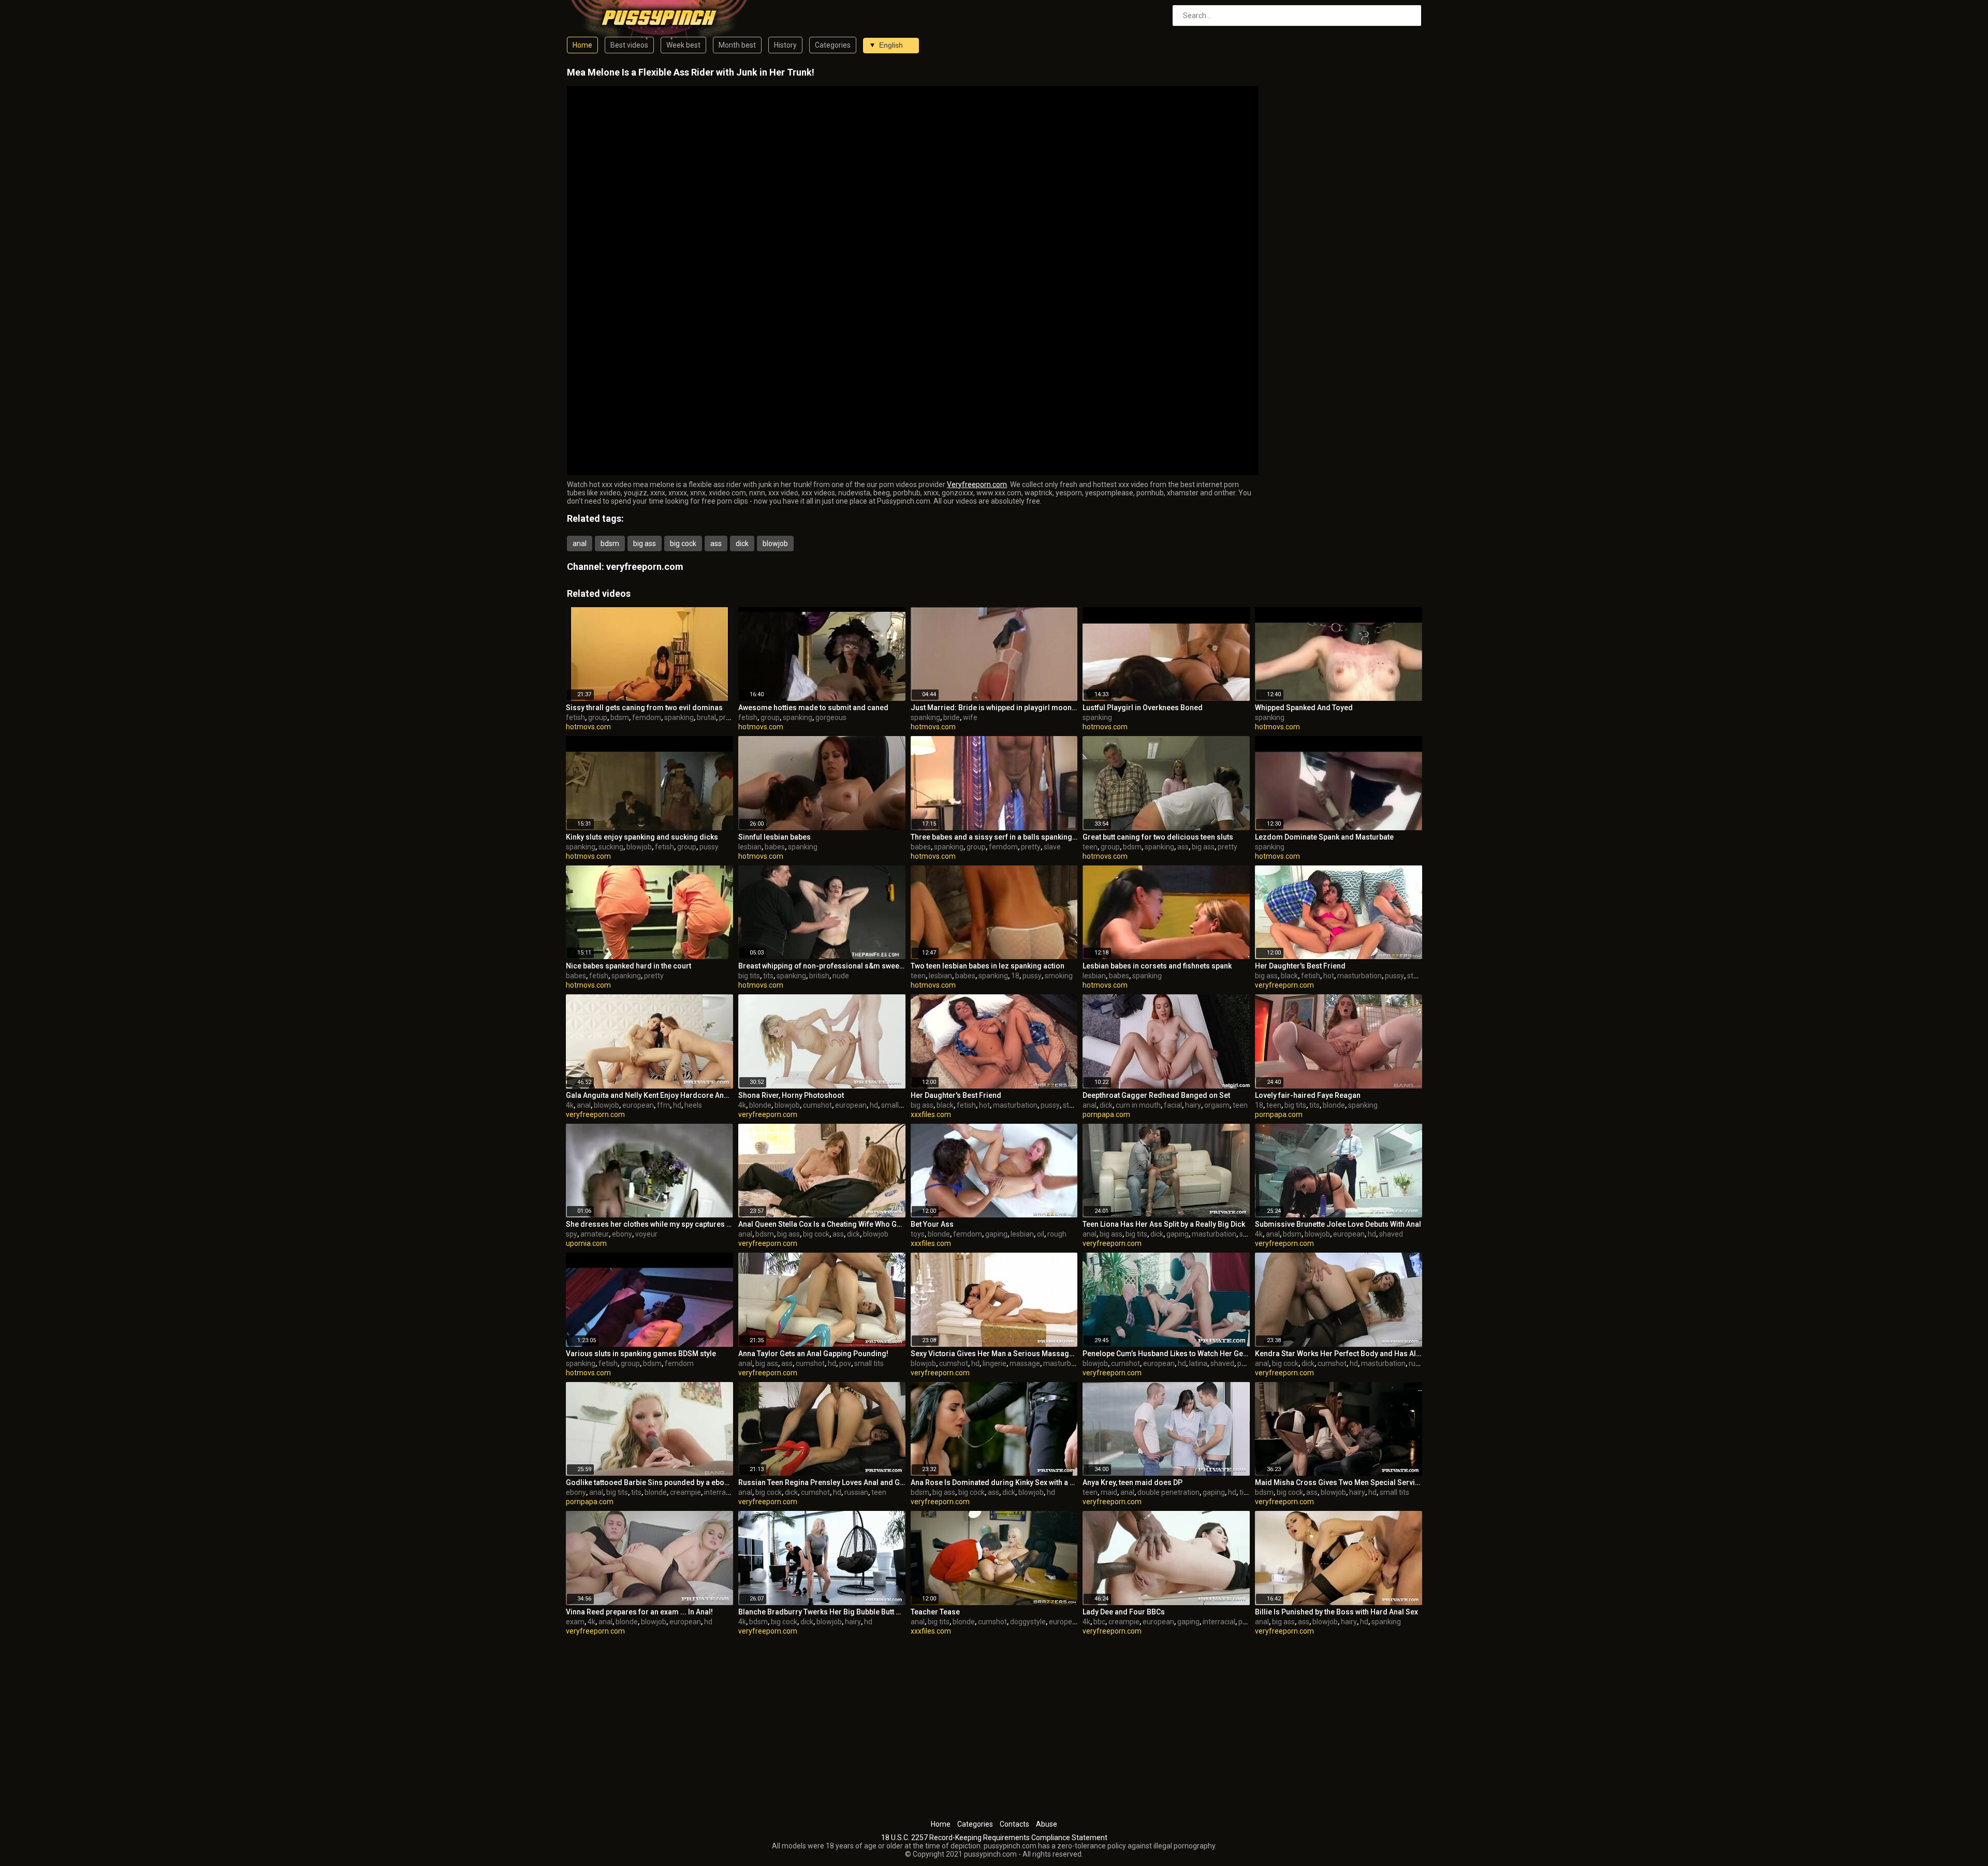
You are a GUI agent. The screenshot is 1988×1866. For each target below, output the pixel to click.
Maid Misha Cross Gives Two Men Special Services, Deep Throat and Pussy (1339, 1482)
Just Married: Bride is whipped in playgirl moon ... (994, 708)
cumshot (817, 1105)
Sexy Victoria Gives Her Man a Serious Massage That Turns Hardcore (994, 1354)
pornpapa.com (1106, 1114)
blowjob (775, 543)
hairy (1193, 1105)
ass (716, 543)
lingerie (995, 1363)
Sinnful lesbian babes (774, 837)
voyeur (646, 1234)
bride (952, 717)
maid (1109, 1492)
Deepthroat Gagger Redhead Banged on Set (1156, 1095)
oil (1041, 1234)
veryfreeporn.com (645, 567)
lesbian (750, 847)
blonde (760, 1105)
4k (570, 1105)
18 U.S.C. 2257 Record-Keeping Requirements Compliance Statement (994, 1838)
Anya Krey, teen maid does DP (1132, 1482)
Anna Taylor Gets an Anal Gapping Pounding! (813, 1354)
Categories (833, 45)
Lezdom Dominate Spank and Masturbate (1324, 837)
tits (768, 976)
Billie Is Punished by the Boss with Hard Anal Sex (1336, 1612)
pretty (729, 717)
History (785, 45)
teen (1090, 847)
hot (1329, 976)
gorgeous (831, 717)
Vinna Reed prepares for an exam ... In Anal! (639, 1612)
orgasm (1217, 1105)
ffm (663, 1105)
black (1289, 976)
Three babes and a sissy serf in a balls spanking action (994, 837)
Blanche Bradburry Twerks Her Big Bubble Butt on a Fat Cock (822, 1612)
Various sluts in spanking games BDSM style (641, 1354)
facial (1173, 1105)
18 (1015, 976)
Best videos (629, 45)
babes (775, 847)
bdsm (610, 543)
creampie (685, 1492)
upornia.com (586, 1243)
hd (677, 1105)
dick (742, 543)
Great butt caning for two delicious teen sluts (1158, 837)
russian (1421, 1363)
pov (845, 1363)
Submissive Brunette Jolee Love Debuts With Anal (1338, 1224)
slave (1052, 847)
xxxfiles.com (931, 1114)
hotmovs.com (588, 727)
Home (582, 45)
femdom (647, 717)
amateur (595, 1234)
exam (575, 1622)
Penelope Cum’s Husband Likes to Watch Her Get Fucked (1166, 1354)
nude (841, 976)
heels (693, 1105)
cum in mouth (1138, 1105)
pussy (709, 847)
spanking (679, 717)
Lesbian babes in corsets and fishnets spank (1157, 966)
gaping (996, 1234)
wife (970, 717)
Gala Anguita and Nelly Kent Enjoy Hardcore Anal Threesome (649, 1095)
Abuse (1047, 1824)
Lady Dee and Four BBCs (1124, 1612)
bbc (1099, 1622)
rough (1057, 1234)
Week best (683, 45)
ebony (622, 1234)
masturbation (1360, 976)
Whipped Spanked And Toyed (1304, 708)
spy (572, 1234)
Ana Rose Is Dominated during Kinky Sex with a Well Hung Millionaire (994, 1482)
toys (918, 1234)
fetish (575, 717)
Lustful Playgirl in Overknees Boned (1143, 708)
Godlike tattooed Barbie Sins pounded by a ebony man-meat (649, 1482)
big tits (749, 976)
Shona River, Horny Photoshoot (791, 1095)
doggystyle (1028, 1622)
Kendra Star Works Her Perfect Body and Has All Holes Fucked (1339, 1354)
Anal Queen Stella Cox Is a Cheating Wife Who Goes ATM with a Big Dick (822, 1224)
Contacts (1014, 1824)
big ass (645, 543)
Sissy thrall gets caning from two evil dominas (644, 708)
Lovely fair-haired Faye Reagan (1308, 1095)
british (819, 976)
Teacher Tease (935, 1612)
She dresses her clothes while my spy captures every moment (649, 1224)
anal (580, 543)
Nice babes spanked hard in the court (628, 966)
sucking (611, 847)
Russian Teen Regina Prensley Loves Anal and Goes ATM (822, 1482)
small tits (896, 1105)
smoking (1059, 976)
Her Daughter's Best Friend (1300, 966)
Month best (737, 45)
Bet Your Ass (932, 1224)
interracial (720, 1492)
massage (1025, 1363)
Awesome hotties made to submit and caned (813, 708)
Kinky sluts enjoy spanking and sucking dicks (642, 837)
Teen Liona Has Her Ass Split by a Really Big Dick (1164, 1224)
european (638, 1105)
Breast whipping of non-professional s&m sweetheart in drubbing (822, 966)
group (598, 717)
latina (1198, 1363)
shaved (1391, 1234)
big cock (683, 543)
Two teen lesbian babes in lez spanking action (988, 966)
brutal (706, 717)
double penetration (1168, 1492)
